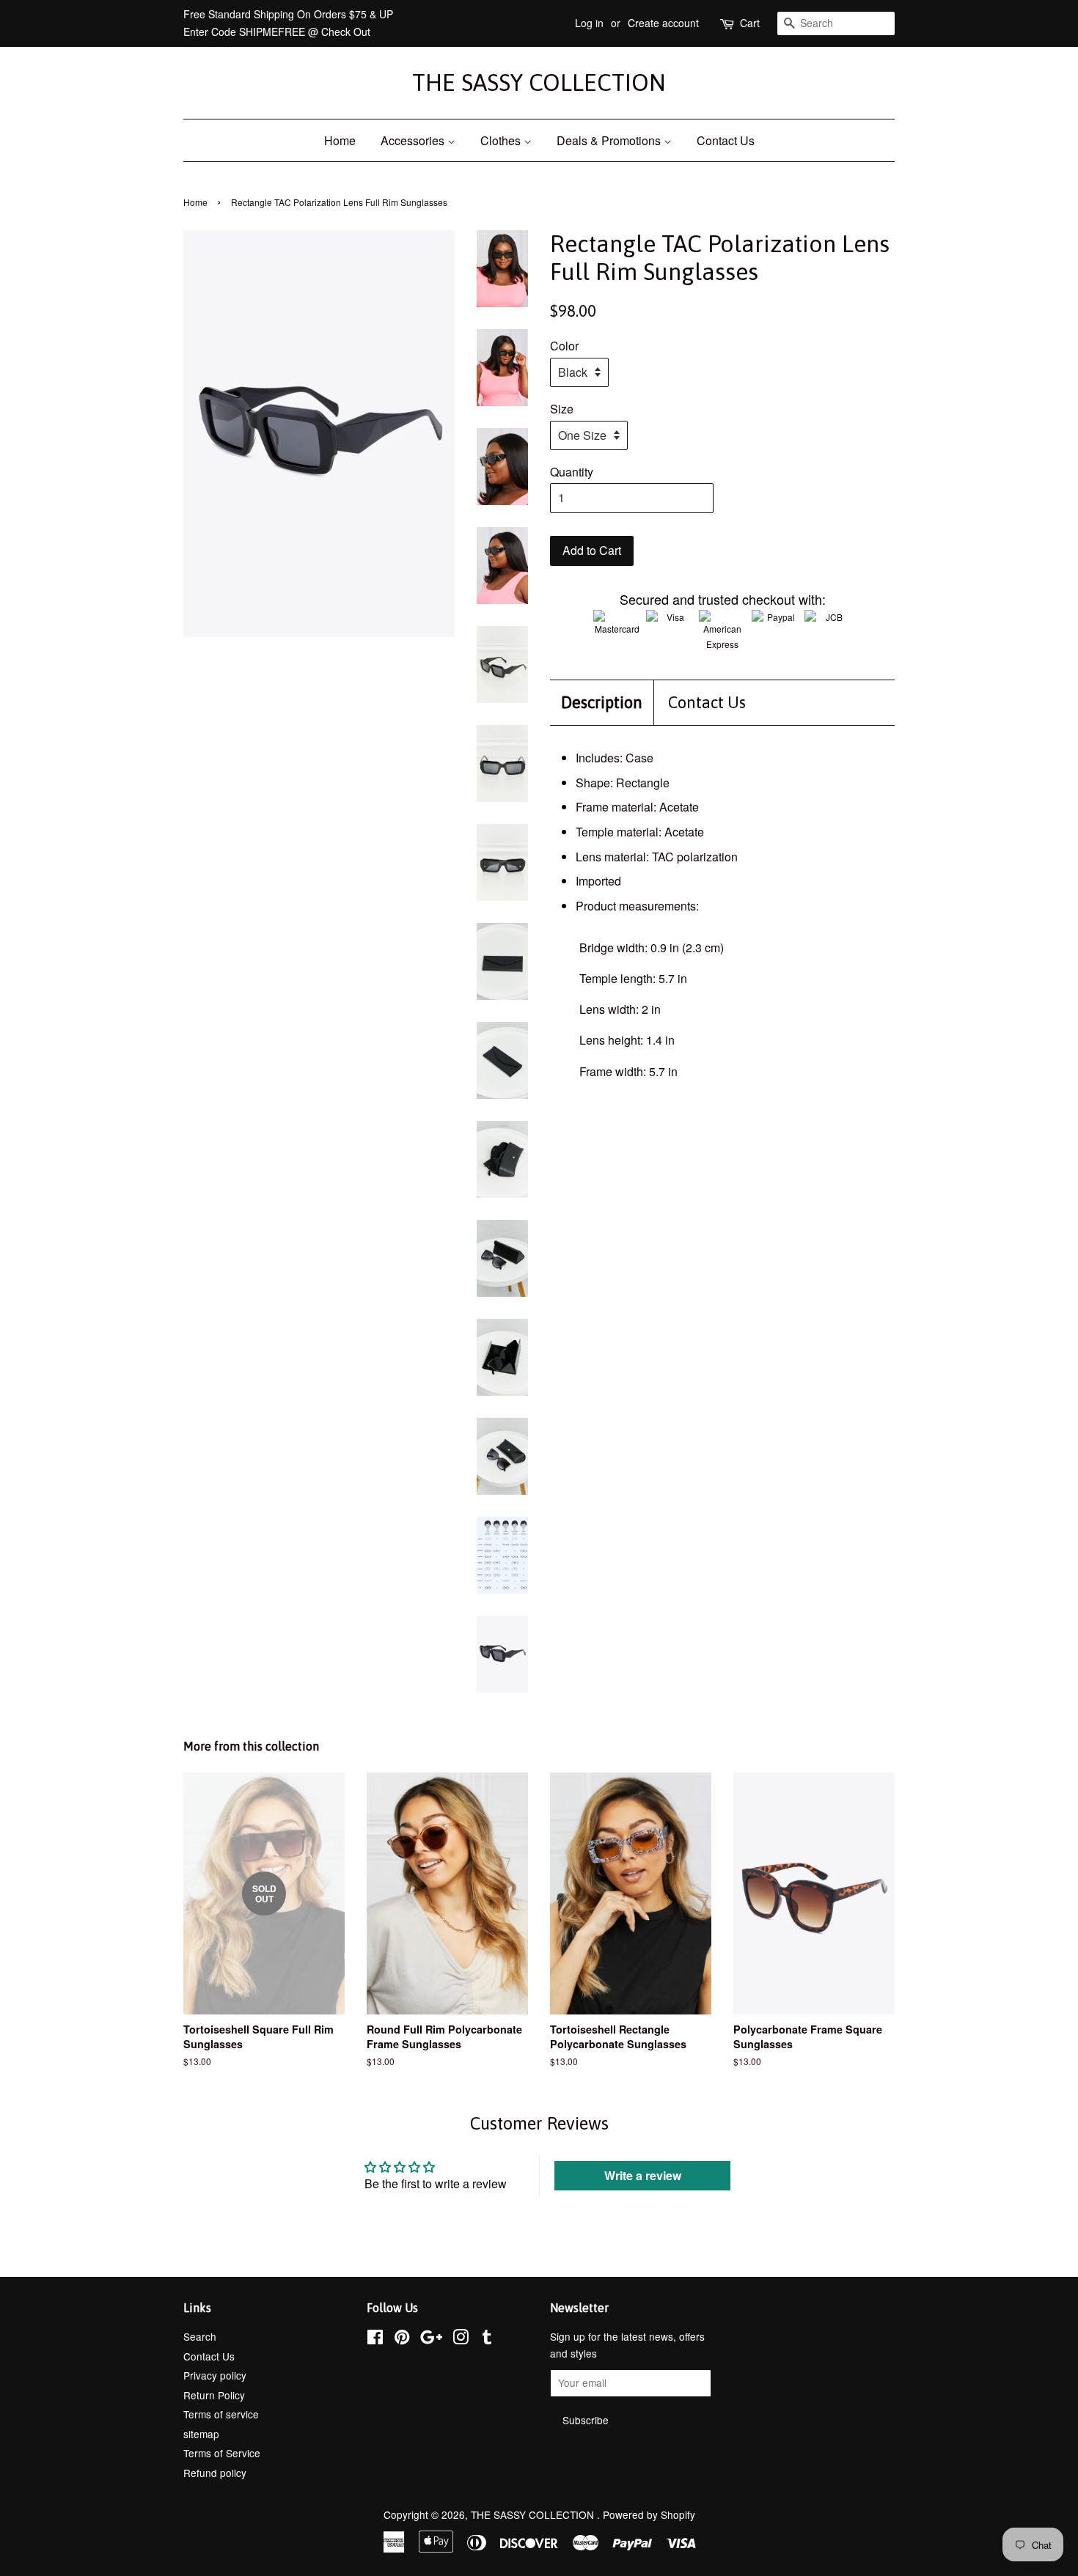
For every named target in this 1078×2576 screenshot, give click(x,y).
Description (602, 702)
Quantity (572, 472)
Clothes (502, 140)
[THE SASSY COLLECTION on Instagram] (461, 2339)
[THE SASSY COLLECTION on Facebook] (375, 2339)
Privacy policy (215, 2375)
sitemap (201, 2434)
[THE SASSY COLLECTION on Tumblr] (487, 2339)
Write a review (643, 2175)
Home (340, 140)
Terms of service (221, 2414)
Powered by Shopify (649, 2514)
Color (564, 346)
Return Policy (214, 2395)
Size (562, 409)
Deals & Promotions (610, 140)
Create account (663, 23)
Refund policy (215, 2473)
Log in (589, 23)
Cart (750, 23)
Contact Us (726, 140)
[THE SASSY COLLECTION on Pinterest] (402, 2339)
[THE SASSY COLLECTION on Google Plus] (431, 2339)
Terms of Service (222, 2453)
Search (200, 2336)
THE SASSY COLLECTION (539, 82)
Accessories (414, 140)
